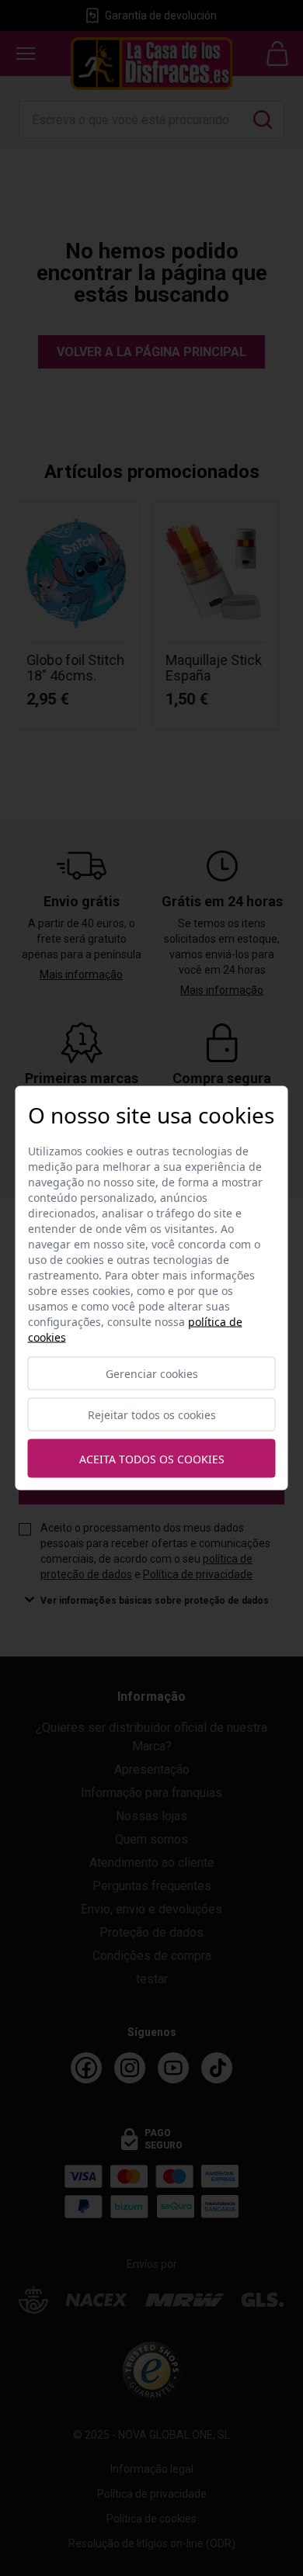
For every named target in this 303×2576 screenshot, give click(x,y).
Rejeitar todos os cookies (152, 1415)
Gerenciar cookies (152, 1374)
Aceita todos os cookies (152, 1458)
